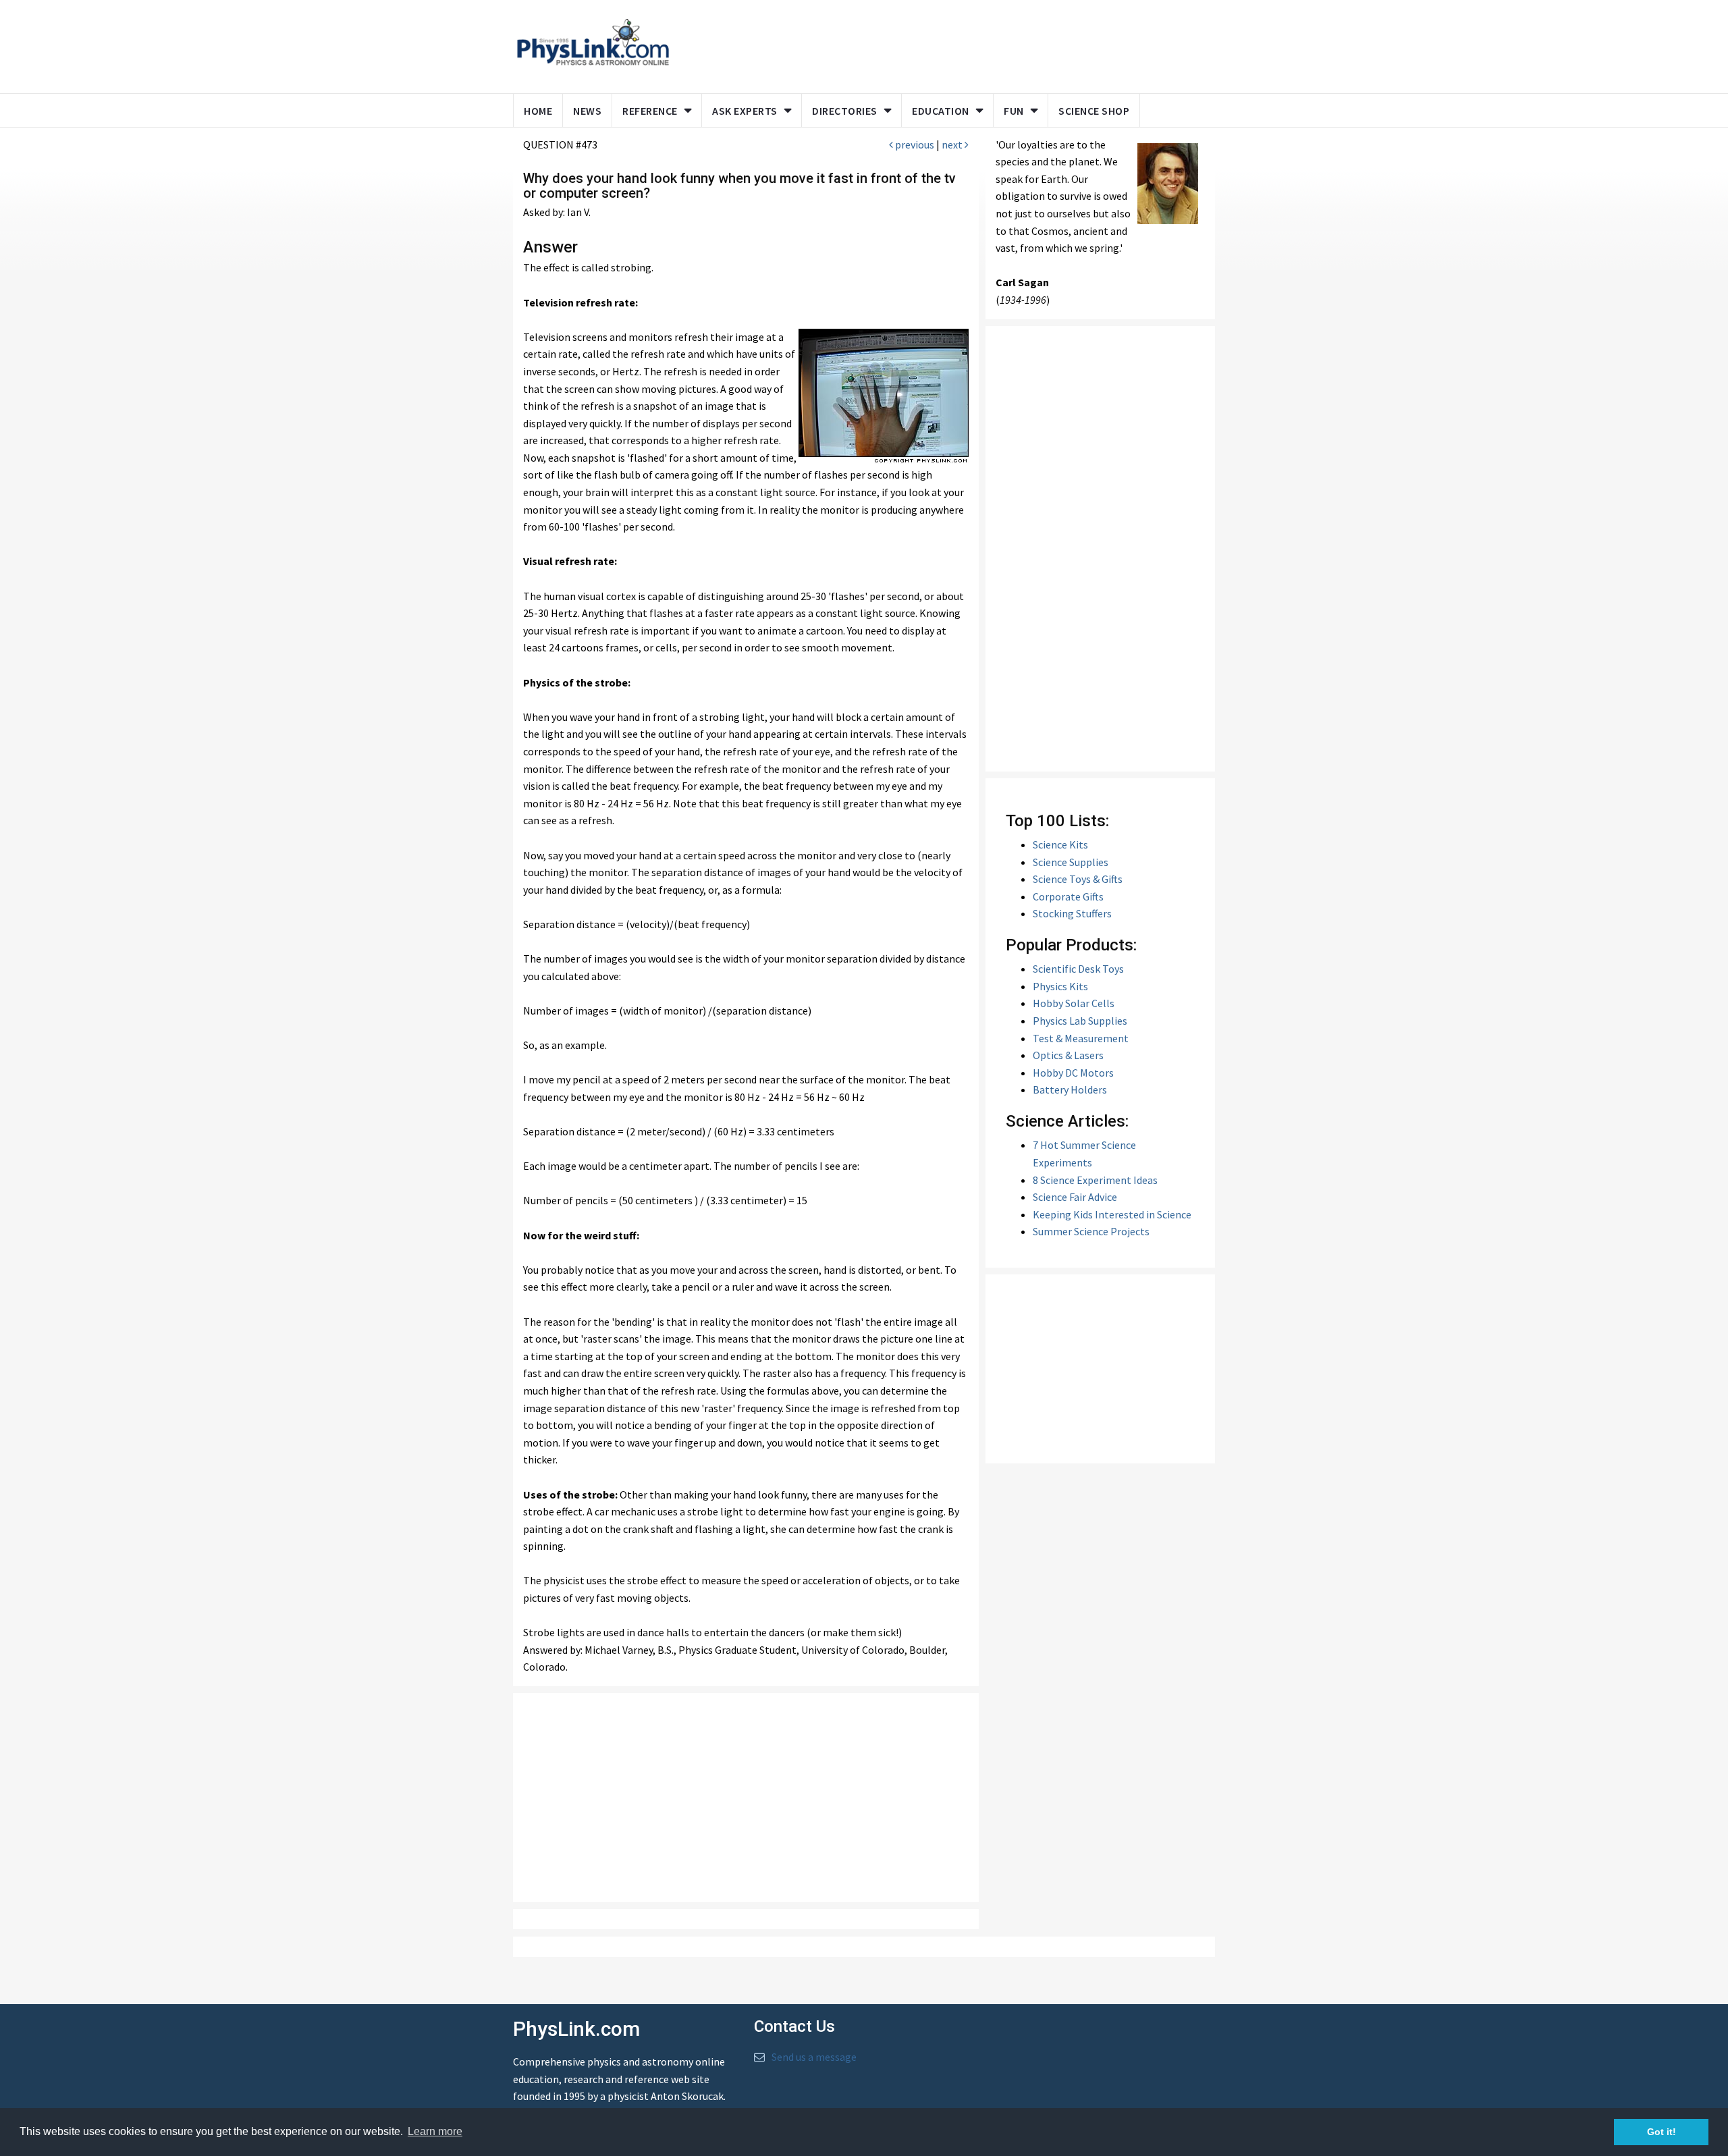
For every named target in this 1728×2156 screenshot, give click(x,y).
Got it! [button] (1662, 2132)
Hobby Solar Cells (1074, 1003)
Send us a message (814, 2057)
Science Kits (1060, 844)
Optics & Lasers (1068, 1055)
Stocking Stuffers (1072, 913)
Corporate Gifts (1068, 896)
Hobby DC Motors (1073, 1073)
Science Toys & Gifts (1078, 879)
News (587, 111)
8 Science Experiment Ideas (1095, 1180)
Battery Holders (1070, 1089)
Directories (845, 111)
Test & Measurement (1081, 1038)
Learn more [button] (435, 2131)
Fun (1014, 111)
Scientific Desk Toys (1078, 969)
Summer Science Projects (1091, 1231)
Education (941, 111)
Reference (650, 111)
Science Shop (1094, 111)
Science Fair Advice (1075, 1197)
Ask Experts (745, 111)
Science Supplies (1071, 862)
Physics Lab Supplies (1080, 1021)
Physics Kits (1060, 986)
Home (538, 111)
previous (914, 144)
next (953, 144)
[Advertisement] (940, 44)
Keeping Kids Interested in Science (1112, 1214)
